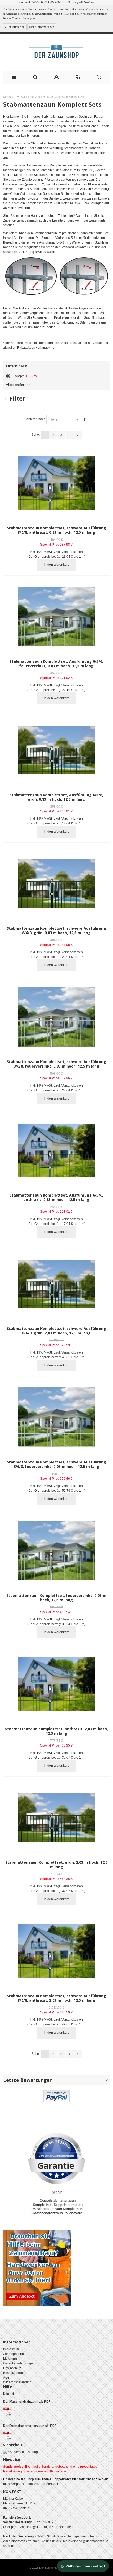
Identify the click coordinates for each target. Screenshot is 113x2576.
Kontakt (9, 2394)
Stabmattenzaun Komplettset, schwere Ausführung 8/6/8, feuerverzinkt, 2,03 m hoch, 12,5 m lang (56, 1464)
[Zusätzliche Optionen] (56, 2093)
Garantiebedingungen (19, 2363)
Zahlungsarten (14, 2354)
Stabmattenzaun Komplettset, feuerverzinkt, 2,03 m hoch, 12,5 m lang (56, 1598)
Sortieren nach (35, 419)
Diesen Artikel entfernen (8, 376)
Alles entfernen (18, 385)
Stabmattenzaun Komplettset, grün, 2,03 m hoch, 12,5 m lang (56, 1864)
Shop (30, 2479)
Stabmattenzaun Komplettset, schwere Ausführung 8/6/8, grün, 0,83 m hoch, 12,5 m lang (56, 930)
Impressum (11, 2349)
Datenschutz (12, 2368)
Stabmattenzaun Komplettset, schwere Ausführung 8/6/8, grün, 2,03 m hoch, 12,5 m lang (56, 1331)
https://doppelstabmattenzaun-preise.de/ (32, 2484)
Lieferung (10, 2359)
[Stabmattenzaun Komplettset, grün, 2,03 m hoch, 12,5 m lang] (56, 1817)
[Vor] (78, 435)
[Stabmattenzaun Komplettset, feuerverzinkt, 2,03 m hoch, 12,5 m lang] (56, 1551)
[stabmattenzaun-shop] (56, 53)
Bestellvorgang (14, 2373)
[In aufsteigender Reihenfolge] (85, 419)
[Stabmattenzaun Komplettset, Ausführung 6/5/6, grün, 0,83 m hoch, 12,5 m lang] (56, 750)
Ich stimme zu (16, 27)
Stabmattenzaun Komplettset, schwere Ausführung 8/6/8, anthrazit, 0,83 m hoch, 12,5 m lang (56, 530)
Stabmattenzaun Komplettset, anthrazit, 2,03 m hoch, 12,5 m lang (56, 1731)
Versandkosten (72, 552)
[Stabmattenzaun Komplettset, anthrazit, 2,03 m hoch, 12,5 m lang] (56, 1684)
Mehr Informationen (42, 27)
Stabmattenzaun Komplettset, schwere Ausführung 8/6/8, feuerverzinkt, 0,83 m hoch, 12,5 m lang (56, 1064)
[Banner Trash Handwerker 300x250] (37, 2232)
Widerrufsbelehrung (17, 2382)
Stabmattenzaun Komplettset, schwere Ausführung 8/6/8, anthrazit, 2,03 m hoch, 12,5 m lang (56, 1998)
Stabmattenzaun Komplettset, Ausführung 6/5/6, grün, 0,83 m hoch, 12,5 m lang (56, 797)
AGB (6, 2378)
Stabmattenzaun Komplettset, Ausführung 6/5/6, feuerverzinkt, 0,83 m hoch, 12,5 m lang (56, 664)
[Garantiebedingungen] (56, 2174)
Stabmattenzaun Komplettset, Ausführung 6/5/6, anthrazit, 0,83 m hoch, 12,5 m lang (56, 1197)
